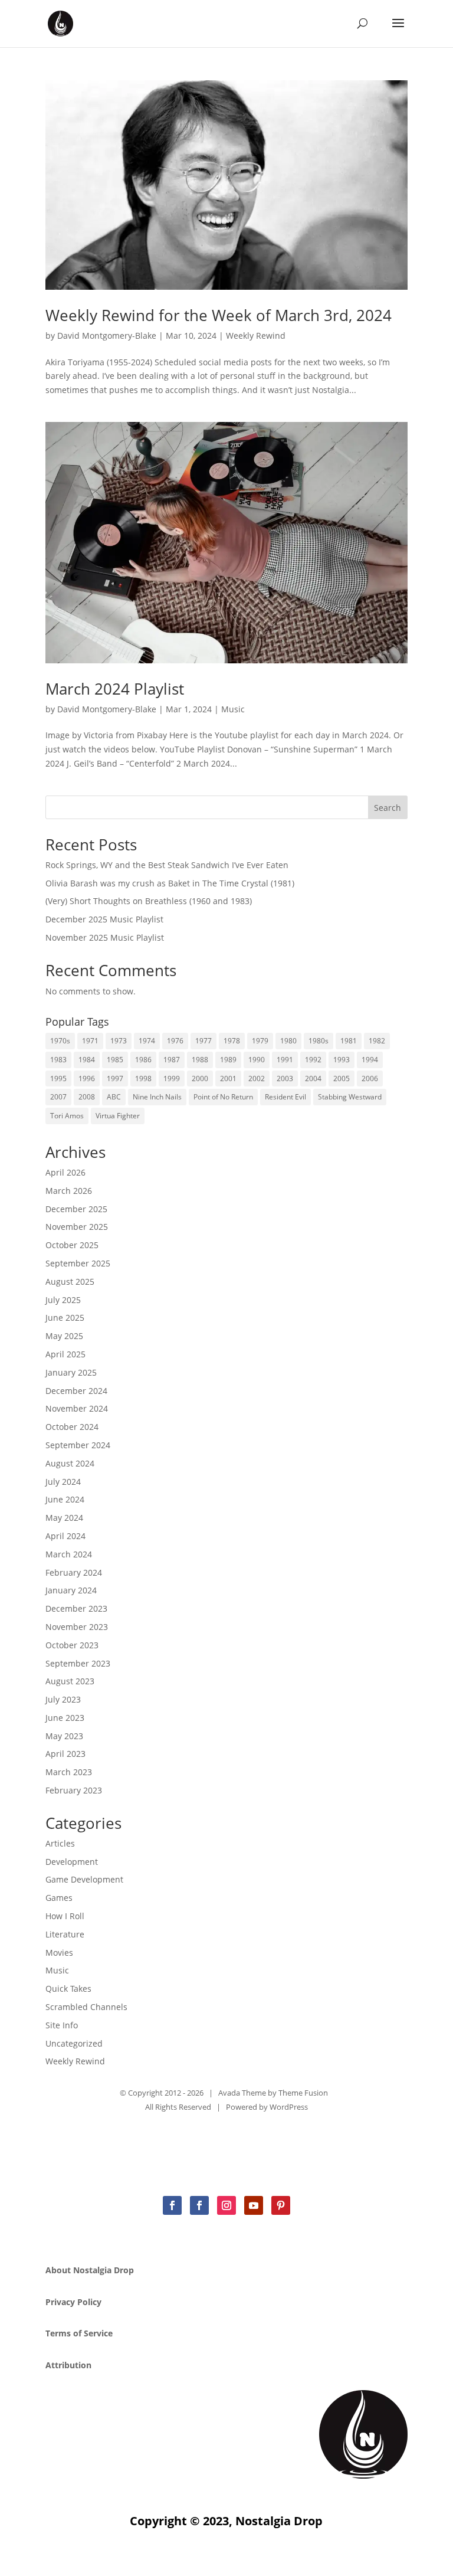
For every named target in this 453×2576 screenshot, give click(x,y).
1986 (143, 1060)
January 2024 (71, 1590)
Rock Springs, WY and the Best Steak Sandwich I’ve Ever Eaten (167, 865)
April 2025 (65, 1354)
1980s (319, 1041)
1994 (370, 1060)
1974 (147, 1041)
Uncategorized (74, 2043)
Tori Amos (67, 1116)
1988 (200, 1060)
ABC (114, 1097)
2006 (370, 1078)
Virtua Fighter (118, 1116)
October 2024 (72, 1427)
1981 (349, 1041)
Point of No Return (223, 1097)
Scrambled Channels (86, 2007)
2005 (342, 1078)
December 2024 (76, 1391)
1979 (260, 1041)
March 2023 (69, 1772)
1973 (119, 1041)
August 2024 (70, 1463)
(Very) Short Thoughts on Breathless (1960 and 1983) (149, 901)
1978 (232, 1041)
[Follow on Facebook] (172, 2205)
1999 (172, 1078)
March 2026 (69, 1191)
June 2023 (65, 1718)
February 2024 (74, 1572)
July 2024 (63, 1482)
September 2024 (78, 1445)
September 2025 (78, 1263)
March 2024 (69, 1554)
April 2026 (65, 1172)
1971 (90, 1041)
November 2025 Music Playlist (105, 937)
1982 (377, 1041)
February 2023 (74, 1790)
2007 (58, 1097)
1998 (143, 1078)
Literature (65, 1934)
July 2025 (63, 1300)
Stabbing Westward (350, 1097)
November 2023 (77, 1627)
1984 (87, 1060)
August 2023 (70, 1681)
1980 (288, 1041)
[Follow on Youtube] (254, 2205)
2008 (87, 1097)
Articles (60, 1843)
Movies (59, 1953)
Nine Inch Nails (157, 1097)
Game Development (84, 1879)
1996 (87, 1078)
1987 (172, 1060)
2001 (228, 1078)
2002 (257, 1078)
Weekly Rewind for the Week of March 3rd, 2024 (219, 315)
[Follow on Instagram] (226, 2205)
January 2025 (71, 1372)
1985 (115, 1060)
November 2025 (77, 1227)
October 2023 (72, 1645)
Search (388, 808)
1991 (285, 1060)
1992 (313, 1060)
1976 (175, 1041)
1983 (58, 1060)
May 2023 (64, 1736)
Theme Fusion (303, 2093)
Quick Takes (68, 1989)
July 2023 (63, 1699)
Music (233, 709)
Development (72, 1862)
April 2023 (65, 1754)
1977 (203, 1041)
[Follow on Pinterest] (281, 2205)
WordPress (289, 2107)
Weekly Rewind (256, 335)
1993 (342, 1060)
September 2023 (78, 1663)
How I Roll (65, 1916)
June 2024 (65, 1499)
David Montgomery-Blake (107, 335)
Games (59, 1898)
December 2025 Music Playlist (104, 919)
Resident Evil (285, 1097)
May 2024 (64, 1518)
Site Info (62, 2025)
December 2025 (76, 1209)
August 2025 (70, 1282)
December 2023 (76, 1608)
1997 (115, 1078)
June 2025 (65, 1318)
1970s (60, 1041)
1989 (228, 1060)
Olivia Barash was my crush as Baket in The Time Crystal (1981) (170, 883)
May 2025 (64, 1336)
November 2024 (77, 1408)
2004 (313, 1078)
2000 (200, 1078)
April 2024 (65, 1536)
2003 (285, 1078)
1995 (58, 1078)
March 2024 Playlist (115, 689)
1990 (257, 1060)
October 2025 (72, 1245)
